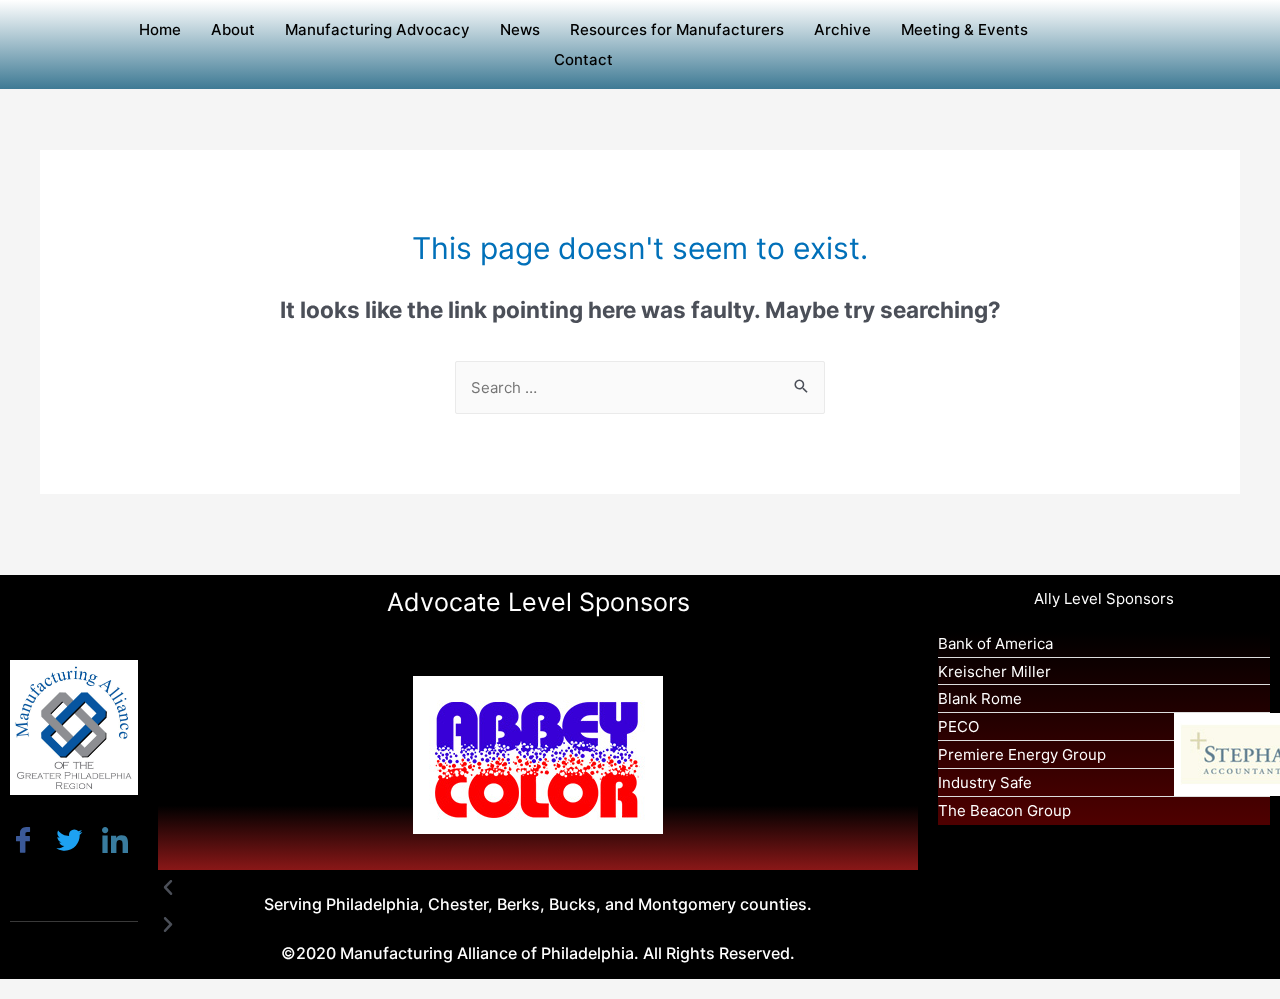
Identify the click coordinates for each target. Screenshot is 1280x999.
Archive (842, 29)
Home (160, 29)
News (520, 29)
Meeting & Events (964, 29)
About (233, 29)
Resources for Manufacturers (677, 29)
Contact (583, 59)
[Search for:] (640, 387)
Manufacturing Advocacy (377, 29)
